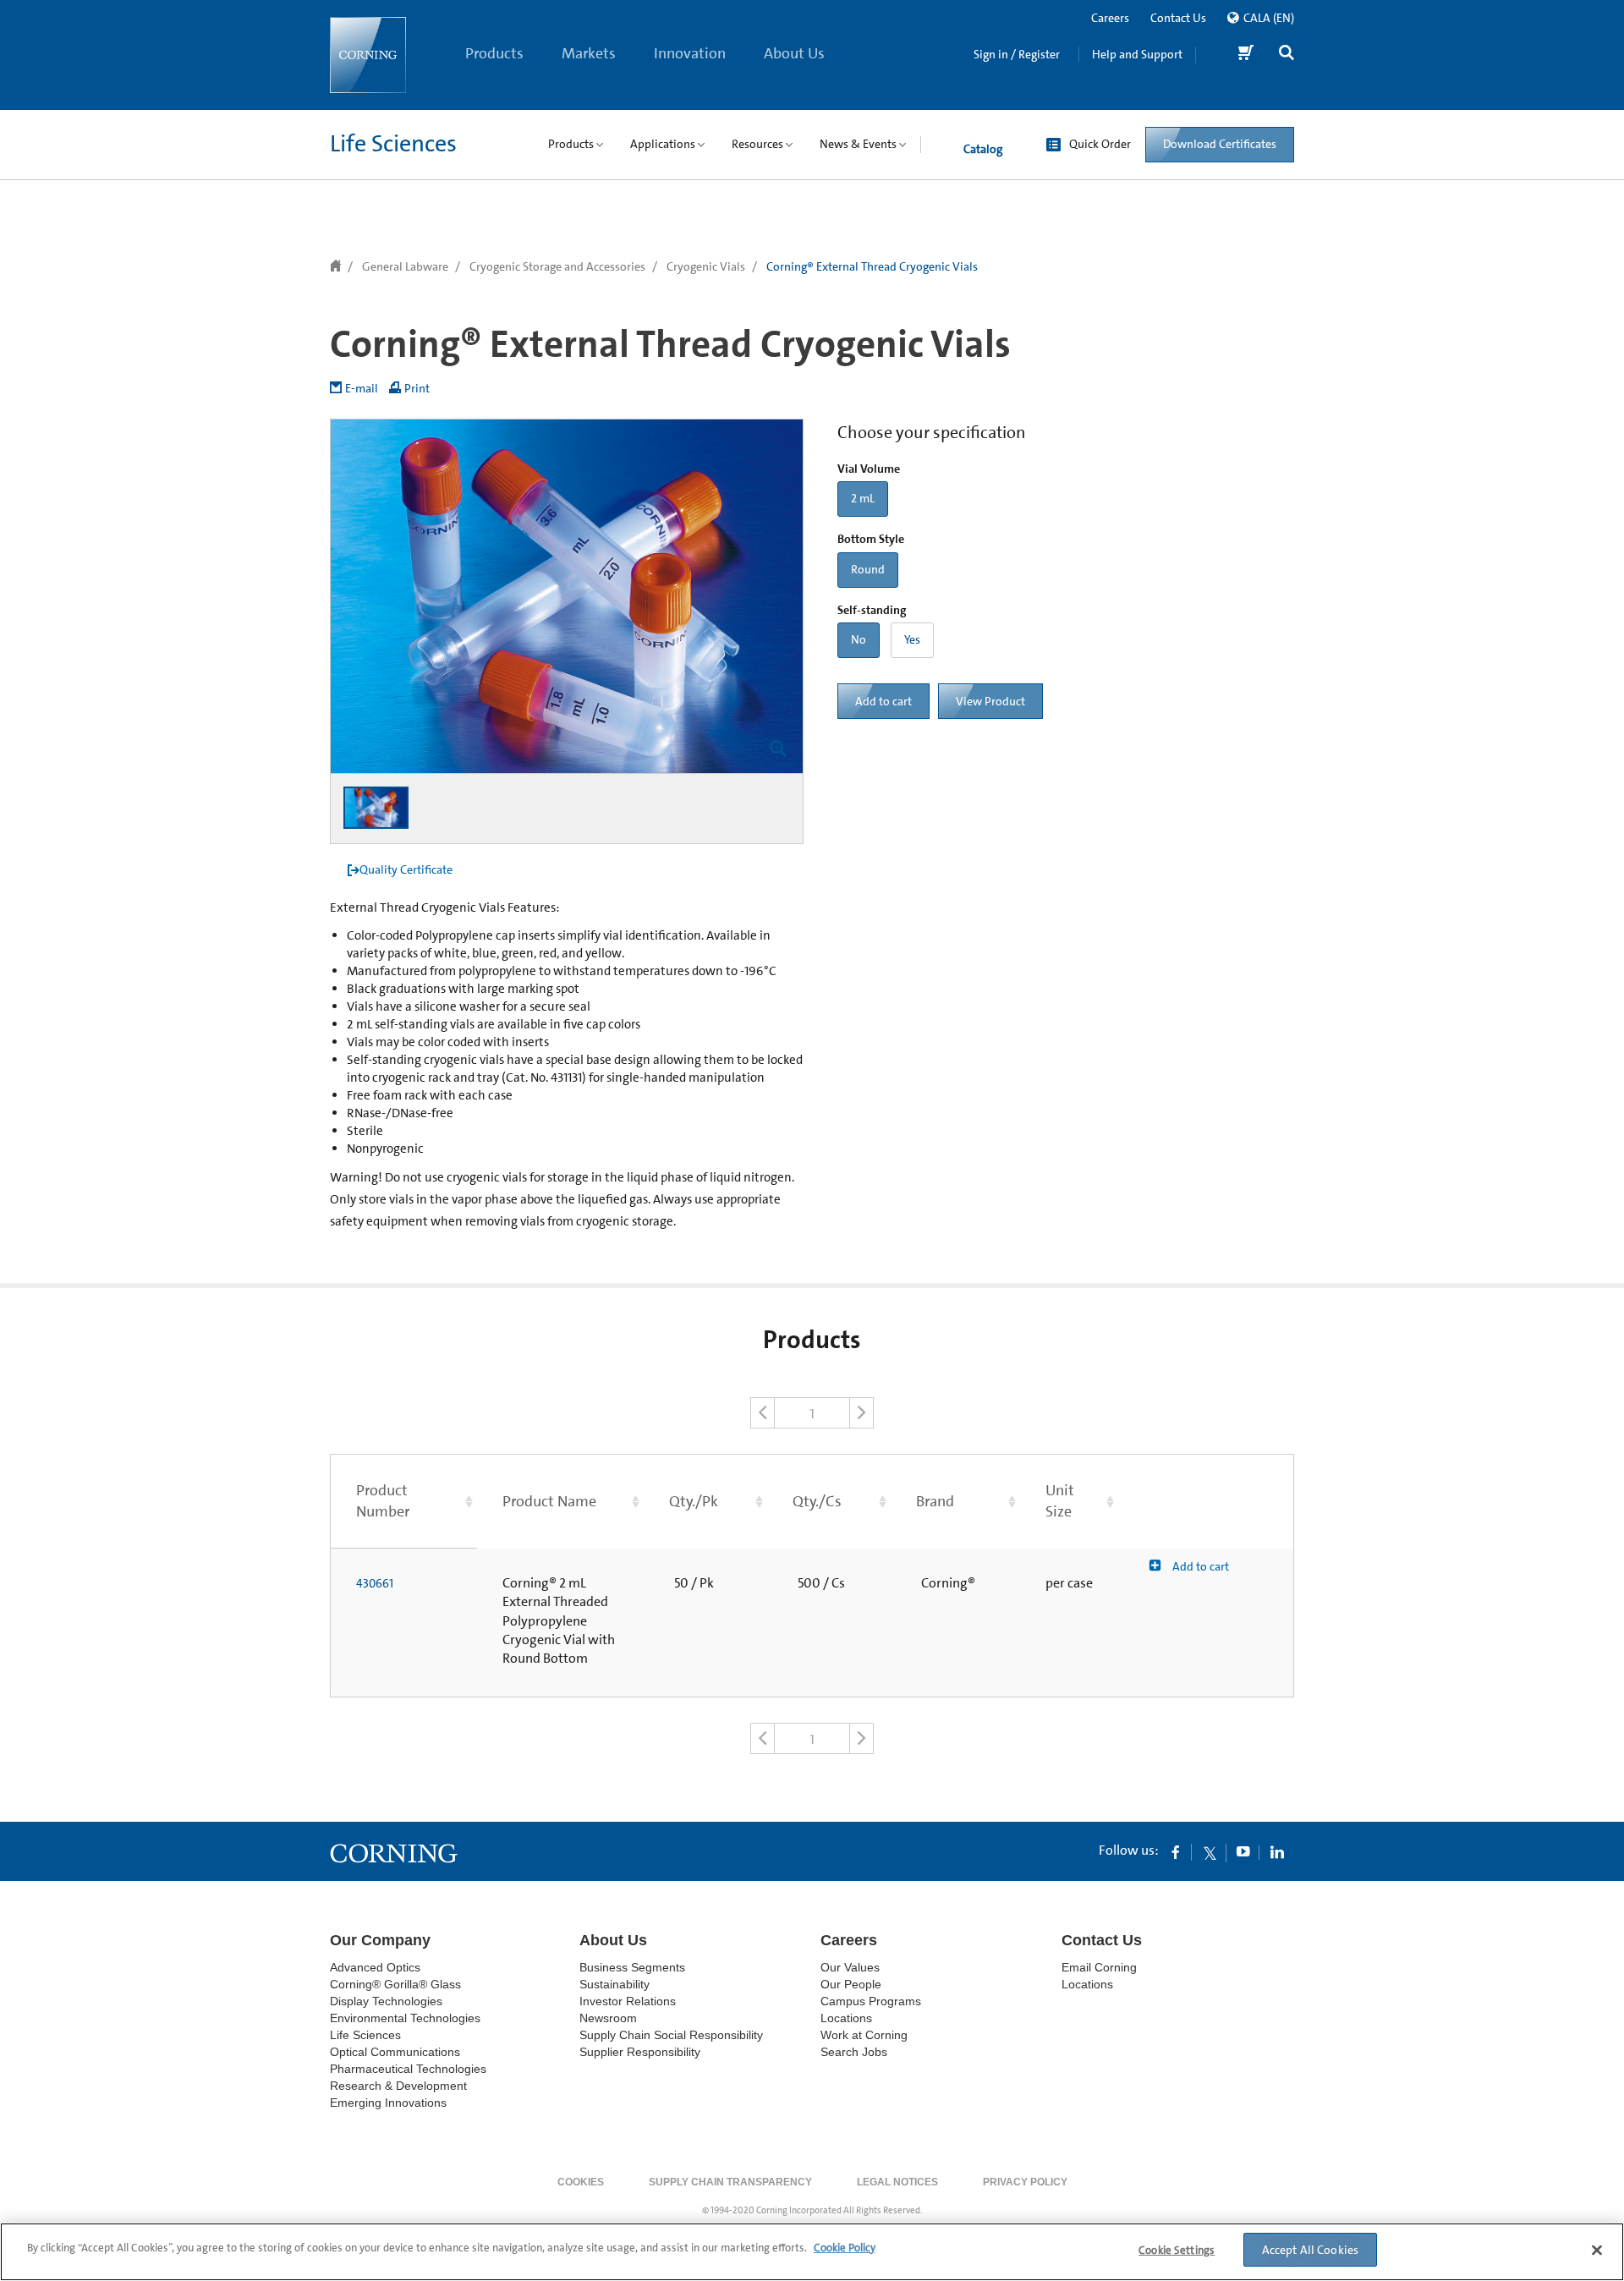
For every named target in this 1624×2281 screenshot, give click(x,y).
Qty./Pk (694, 1501)
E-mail (362, 388)
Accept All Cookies (1311, 2250)
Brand (935, 1501)
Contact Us (1178, 18)
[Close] (1597, 2250)
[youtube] (1243, 1851)
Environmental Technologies (405, 2018)
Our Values (850, 1967)
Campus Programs (871, 2001)
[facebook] (1176, 1851)
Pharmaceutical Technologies (408, 2069)
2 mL (863, 498)
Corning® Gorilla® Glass (395, 1984)
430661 (375, 1583)
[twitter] (1210, 1851)
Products (494, 53)
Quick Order (1100, 144)
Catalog (983, 149)
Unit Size (1060, 1501)
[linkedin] (1277, 1851)
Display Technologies (386, 2001)
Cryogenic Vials (706, 266)
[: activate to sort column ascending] (1206, 1501)
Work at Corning (864, 2035)
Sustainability (614, 1984)
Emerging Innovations (388, 2103)
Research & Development (398, 2086)
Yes (912, 639)
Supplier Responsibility (640, 2052)
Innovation (690, 53)
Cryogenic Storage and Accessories (557, 266)
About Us (794, 53)
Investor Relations (628, 2001)
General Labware (405, 266)
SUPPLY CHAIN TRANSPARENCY (730, 2182)
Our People (851, 1984)
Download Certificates (1220, 144)
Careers (1110, 18)
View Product (990, 701)
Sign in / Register (1017, 54)
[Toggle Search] (1287, 55)
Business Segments (632, 1967)
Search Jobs (854, 2052)
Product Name (549, 1501)
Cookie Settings (1177, 2250)
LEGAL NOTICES (897, 2182)
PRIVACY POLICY (1025, 2182)
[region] (812, 2252)
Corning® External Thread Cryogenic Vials (872, 266)
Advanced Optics (375, 1967)
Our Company (380, 1940)
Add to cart (883, 701)
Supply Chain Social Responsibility (671, 2035)
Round (868, 569)
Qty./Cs (817, 1501)
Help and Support (1137, 54)
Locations (846, 2018)
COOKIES (581, 2182)
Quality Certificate (406, 869)
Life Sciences (393, 144)
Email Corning (1099, 1967)
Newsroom (608, 2018)
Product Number (383, 1501)
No (859, 639)
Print (417, 388)
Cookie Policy (845, 2248)
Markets (589, 53)
